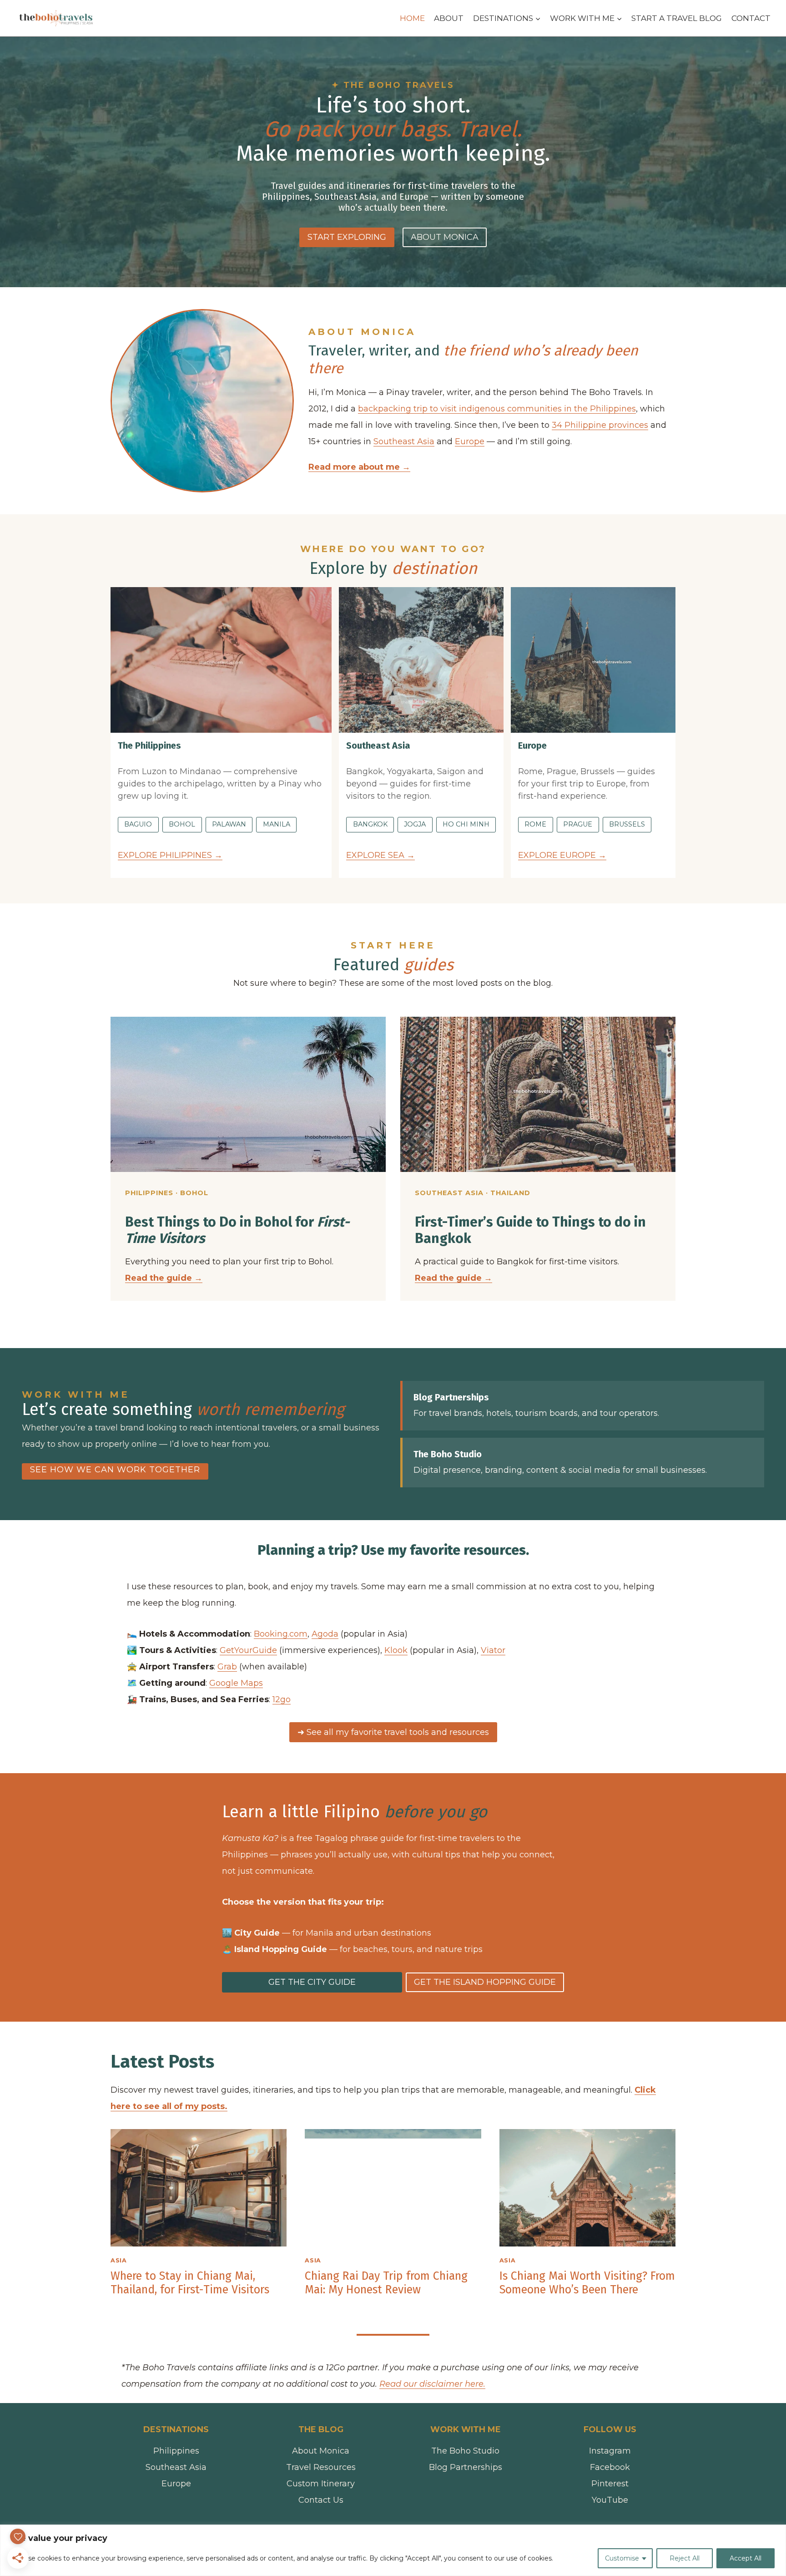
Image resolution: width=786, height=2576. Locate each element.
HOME (412, 18)
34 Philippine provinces (600, 425)
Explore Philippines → (170, 855)
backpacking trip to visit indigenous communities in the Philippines (497, 409)
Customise (622, 2558)
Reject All (685, 2558)
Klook (396, 1650)
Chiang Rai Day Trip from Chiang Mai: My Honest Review (386, 2283)
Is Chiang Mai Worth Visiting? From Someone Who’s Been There (587, 2283)
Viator (493, 1650)
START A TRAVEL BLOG (677, 18)
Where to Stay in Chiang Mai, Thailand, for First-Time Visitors (190, 2283)
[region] (393, 2550)
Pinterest (610, 2484)
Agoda (325, 1634)
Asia (119, 2260)
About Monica (321, 2451)
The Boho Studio (465, 2451)
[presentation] (199, 2188)
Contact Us (321, 2500)
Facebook (610, 2467)
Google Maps (236, 1683)
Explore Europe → (562, 855)
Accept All (746, 2558)
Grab (227, 1667)
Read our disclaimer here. (432, 2384)
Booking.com (281, 1634)
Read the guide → (453, 1278)
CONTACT (751, 18)
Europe (470, 441)
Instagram (610, 2451)
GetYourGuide (248, 1650)
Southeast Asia (404, 441)
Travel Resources (321, 2467)
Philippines (176, 2451)
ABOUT (449, 18)
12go (282, 1699)
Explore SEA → (380, 855)
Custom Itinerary (321, 2484)
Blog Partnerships (466, 2467)
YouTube (610, 2500)
